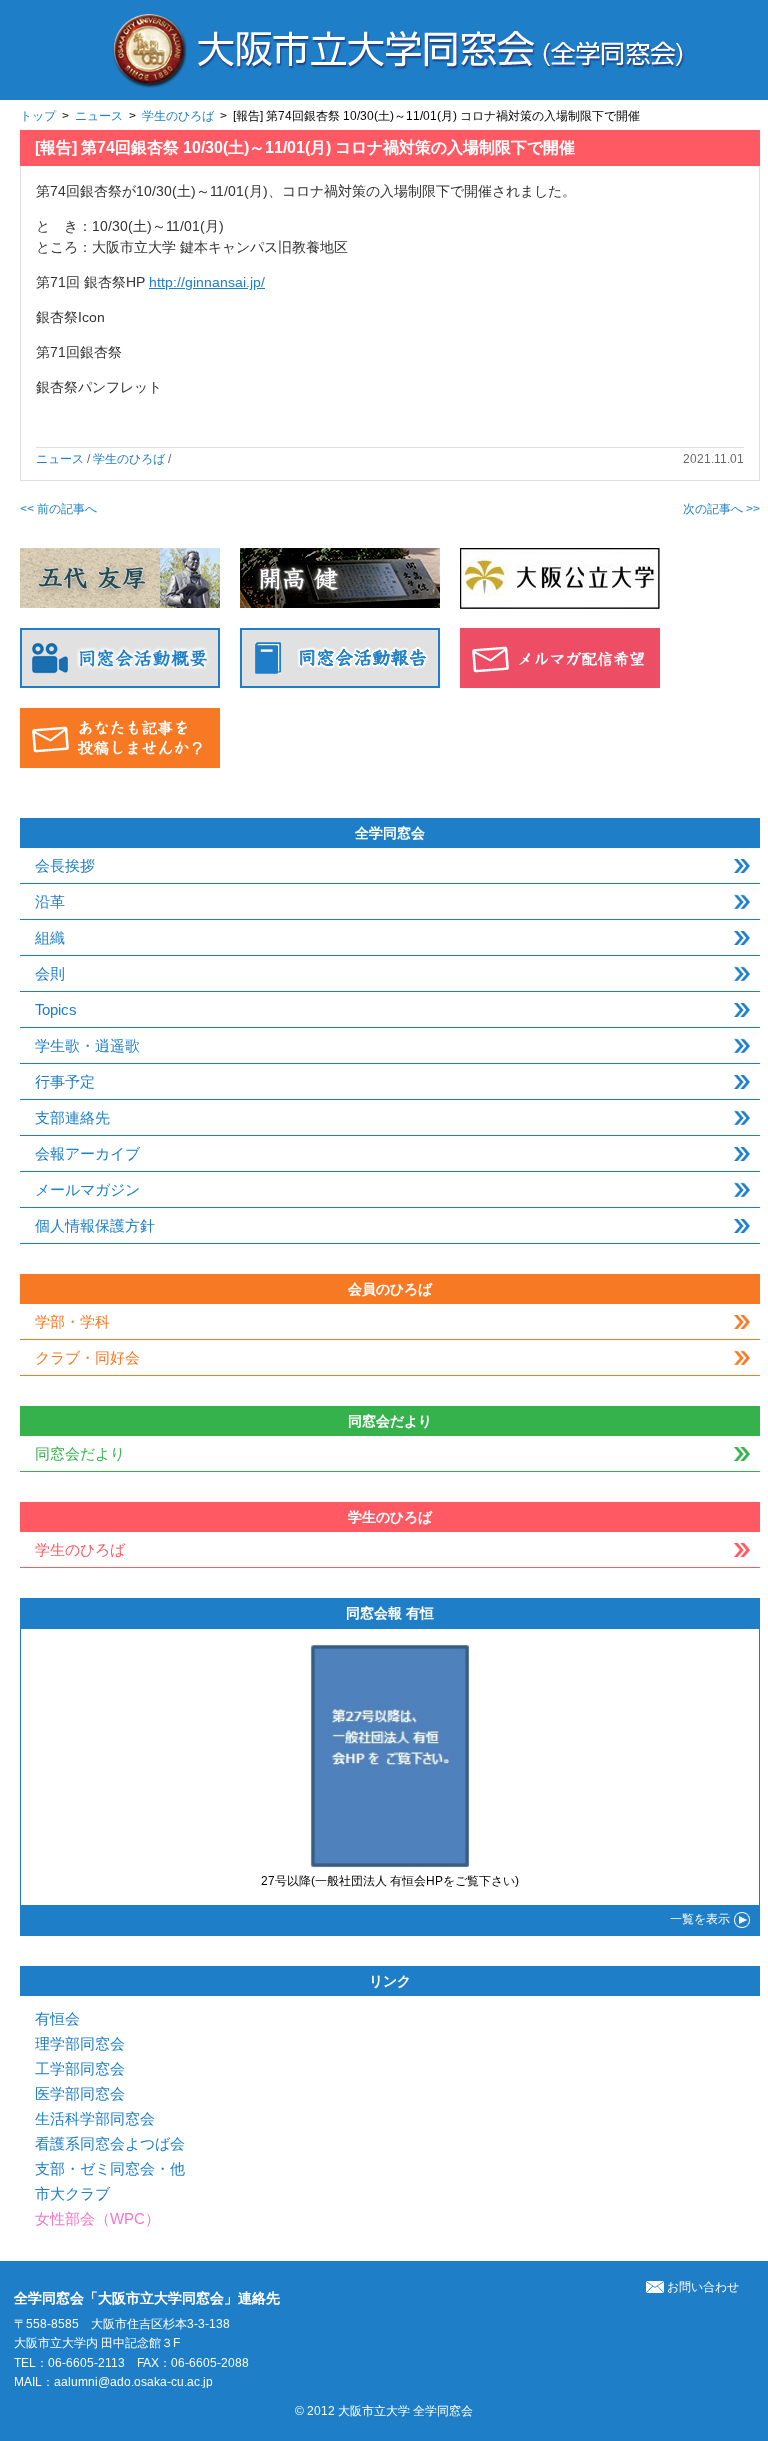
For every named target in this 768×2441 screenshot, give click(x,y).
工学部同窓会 (80, 2068)
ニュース (99, 116)
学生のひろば (178, 116)
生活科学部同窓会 (95, 2118)
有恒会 (57, 2018)
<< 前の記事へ (58, 509)
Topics (56, 1009)
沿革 (50, 901)
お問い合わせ (703, 2287)
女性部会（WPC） (97, 2218)
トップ (38, 116)
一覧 (700, 1919)
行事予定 (65, 1081)
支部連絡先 (72, 1117)
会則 (50, 973)
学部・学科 (72, 1321)
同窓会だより (80, 1453)
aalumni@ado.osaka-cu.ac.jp (133, 2382)
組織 (50, 937)
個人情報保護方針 (95, 1225)
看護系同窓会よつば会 (110, 2143)
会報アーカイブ (87, 1153)
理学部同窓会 (80, 2043)
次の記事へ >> (721, 509)
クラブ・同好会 (87, 1357)
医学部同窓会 (80, 2093)
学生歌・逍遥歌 (87, 1045)
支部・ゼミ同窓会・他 (110, 2168)
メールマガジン (87, 1189)
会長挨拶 (65, 865)
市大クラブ (72, 2193)
